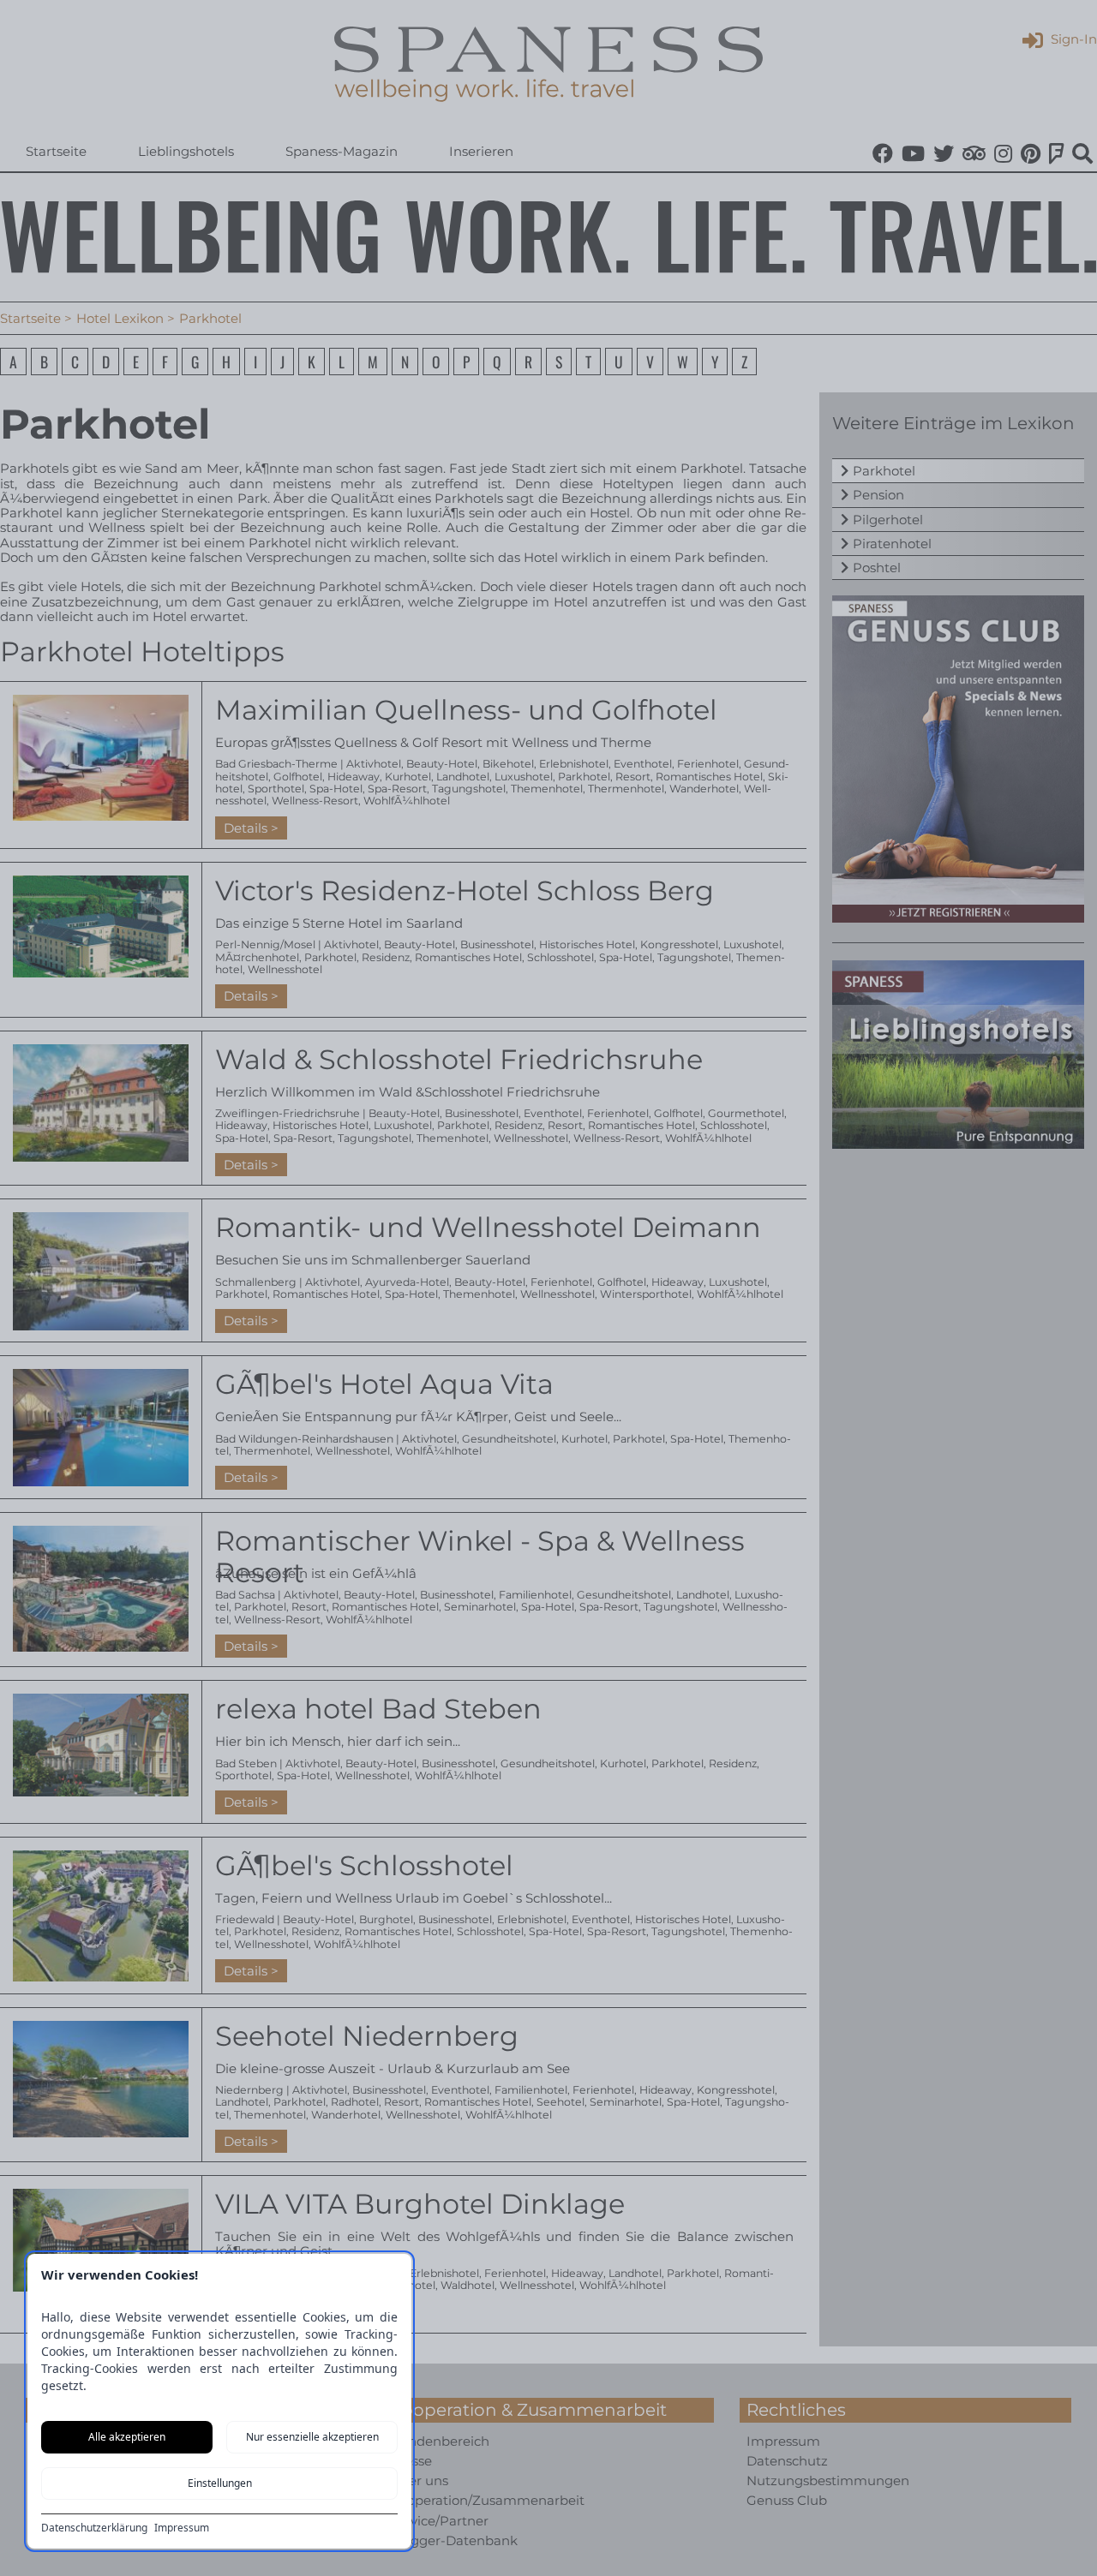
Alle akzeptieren (127, 2437)
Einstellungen (220, 2483)
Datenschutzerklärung (94, 2528)
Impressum (182, 2528)
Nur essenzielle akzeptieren (312, 2437)
